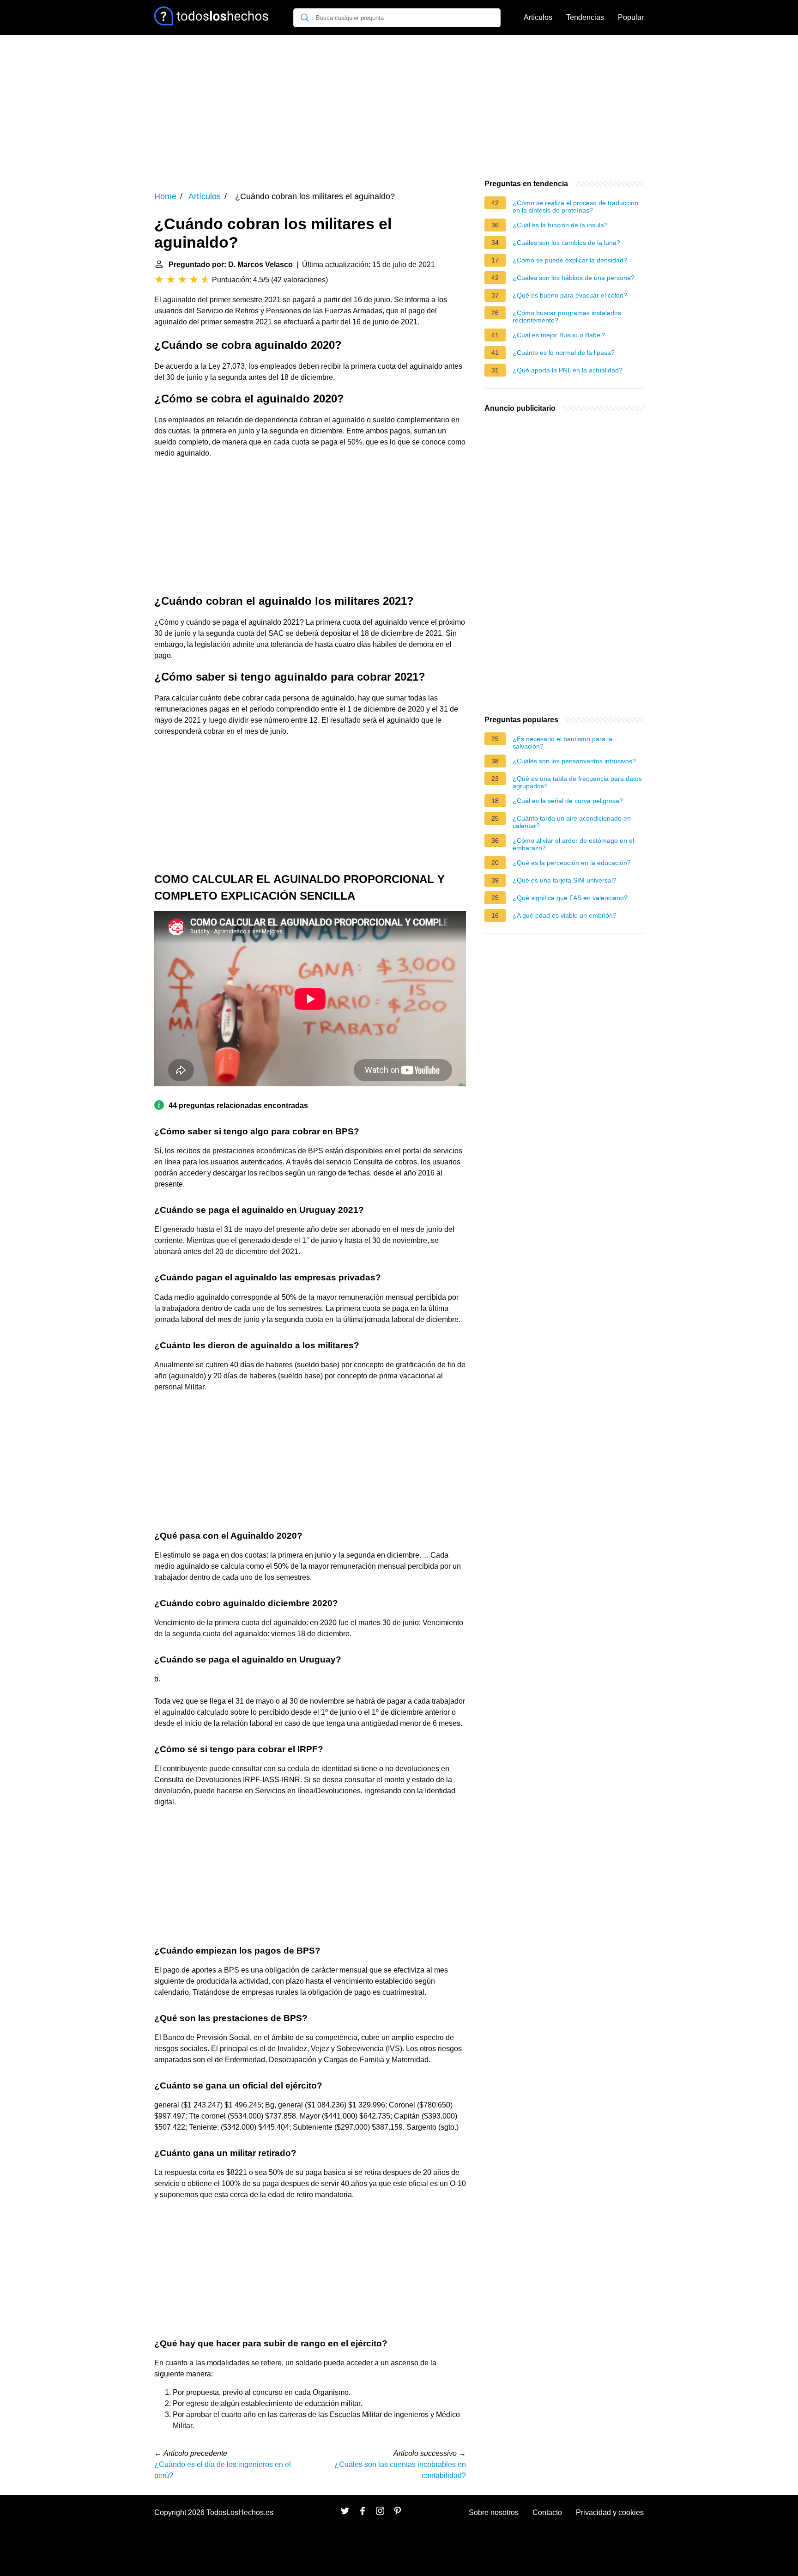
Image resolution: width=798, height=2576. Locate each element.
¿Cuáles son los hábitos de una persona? (574, 278)
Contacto (547, 2512)
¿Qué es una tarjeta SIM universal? (565, 880)
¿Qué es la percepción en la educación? (572, 863)
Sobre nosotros (494, 2512)
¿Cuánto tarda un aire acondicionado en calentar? (572, 822)
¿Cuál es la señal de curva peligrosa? (568, 801)
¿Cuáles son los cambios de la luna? (566, 243)
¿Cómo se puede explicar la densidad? (570, 260)
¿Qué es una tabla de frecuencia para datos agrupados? (577, 782)
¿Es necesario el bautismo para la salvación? (562, 743)
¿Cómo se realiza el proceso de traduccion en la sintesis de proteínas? (575, 207)
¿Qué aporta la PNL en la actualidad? (568, 370)
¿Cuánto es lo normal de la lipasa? (564, 353)
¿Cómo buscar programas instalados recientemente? (567, 317)
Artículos (538, 17)
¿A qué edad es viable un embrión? (565, 915)
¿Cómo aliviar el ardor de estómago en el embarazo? (573, 844)
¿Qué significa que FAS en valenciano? (570, 898)
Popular (631, 17)
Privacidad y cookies (610, 2512)
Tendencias (585, 17)
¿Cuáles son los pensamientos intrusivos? (574, 761)
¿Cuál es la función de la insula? (560, 225)
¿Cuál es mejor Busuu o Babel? (559, 335)
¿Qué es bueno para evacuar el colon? (570, 295)
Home (165, 196)
